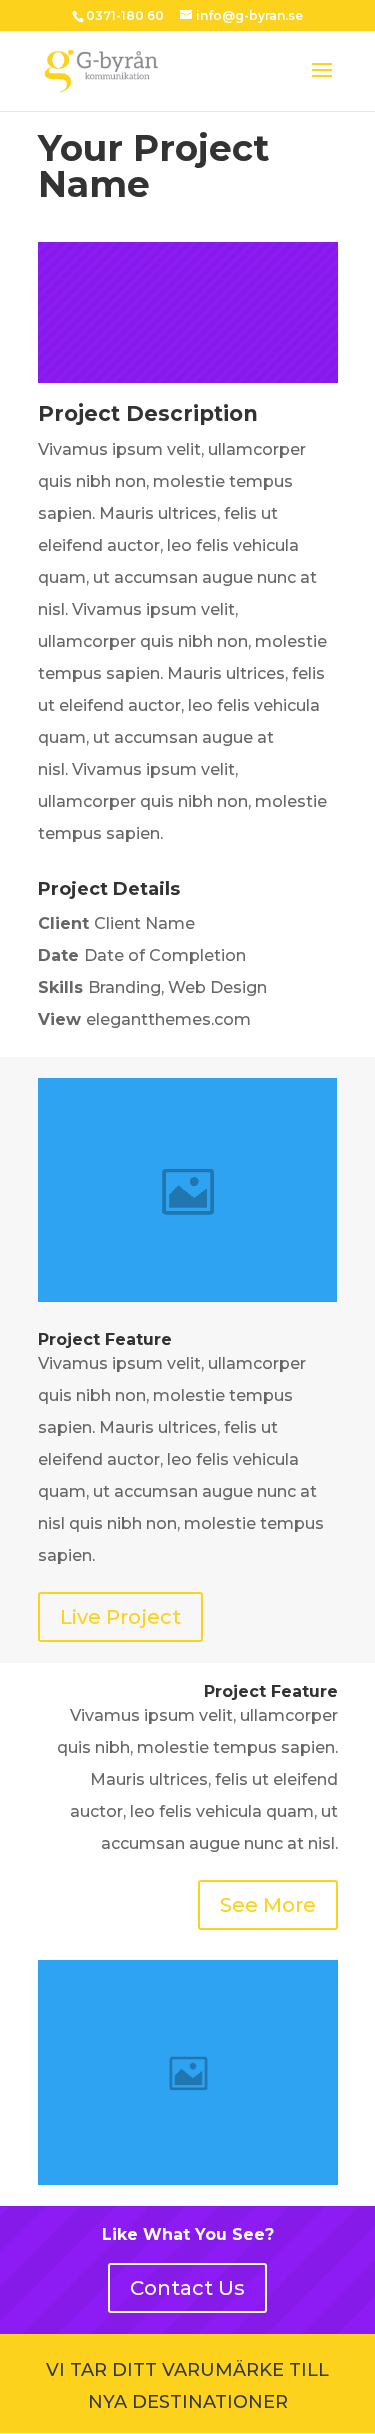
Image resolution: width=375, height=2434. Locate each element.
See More (268, 1905)
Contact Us (187, 2288)
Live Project (120, 1617)
